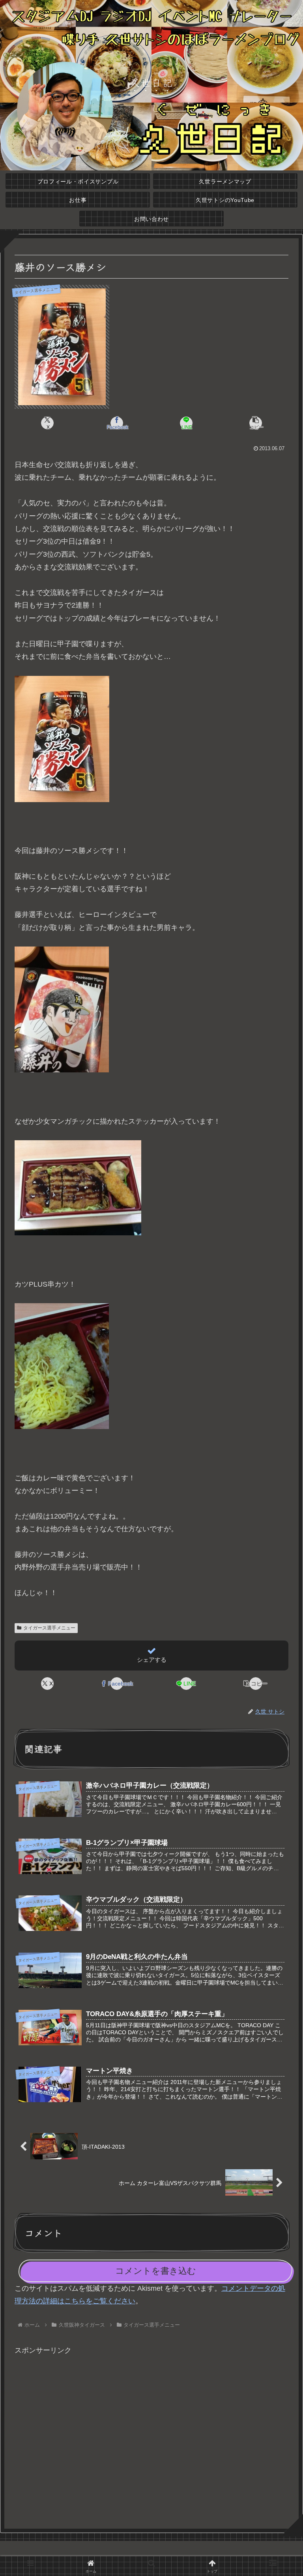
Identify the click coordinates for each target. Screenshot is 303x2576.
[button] (255, 423)
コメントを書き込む (156, 2271)
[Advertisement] (151, 2438)
